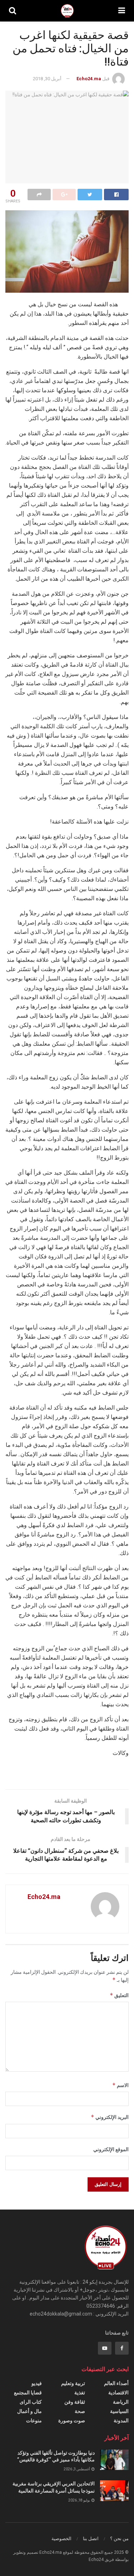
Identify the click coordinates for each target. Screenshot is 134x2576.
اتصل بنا (91, 2539)
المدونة (121, 2421)
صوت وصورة (72, 2421)
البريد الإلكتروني (110, 2117)
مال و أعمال (29, 2411)
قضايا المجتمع (28, 2393)
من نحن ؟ (119, 2539)
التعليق (119, 1995)
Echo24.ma (89, 79)
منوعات (34, 2421)
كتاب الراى (31, 2402)
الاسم (120, 2085)
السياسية (119, 2411)
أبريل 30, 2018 (47, 79)
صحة (80, 2411)
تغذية (80, 2393)
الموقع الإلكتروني (111, 2149)
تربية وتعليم (73, 2383)
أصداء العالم (116, 2383)
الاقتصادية (118, 2393)
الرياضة (121, 2402)
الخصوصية (61, 2539)
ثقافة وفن (75, 2402)
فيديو (37, 2383)
